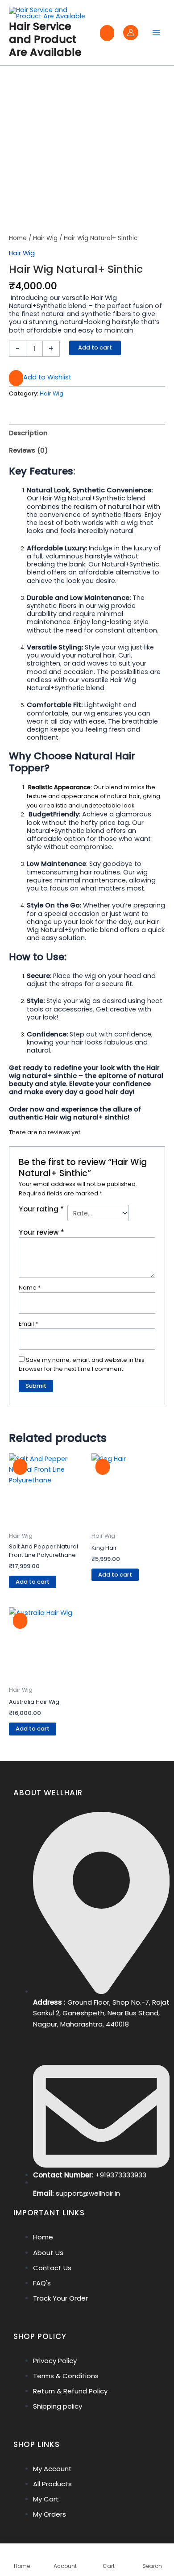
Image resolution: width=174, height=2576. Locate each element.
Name (30, 1288)
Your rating (41, 1209)
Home (18, 238)
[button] (40, 378)
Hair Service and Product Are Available (45, 39)
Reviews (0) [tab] (29, 450)
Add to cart (95, 347)
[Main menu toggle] (156, 33)
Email (28, 1324)
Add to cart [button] (33, 1582)
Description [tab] (28, 433)
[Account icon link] (131, 33)
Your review (41, 1232)
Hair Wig (45, 238)
